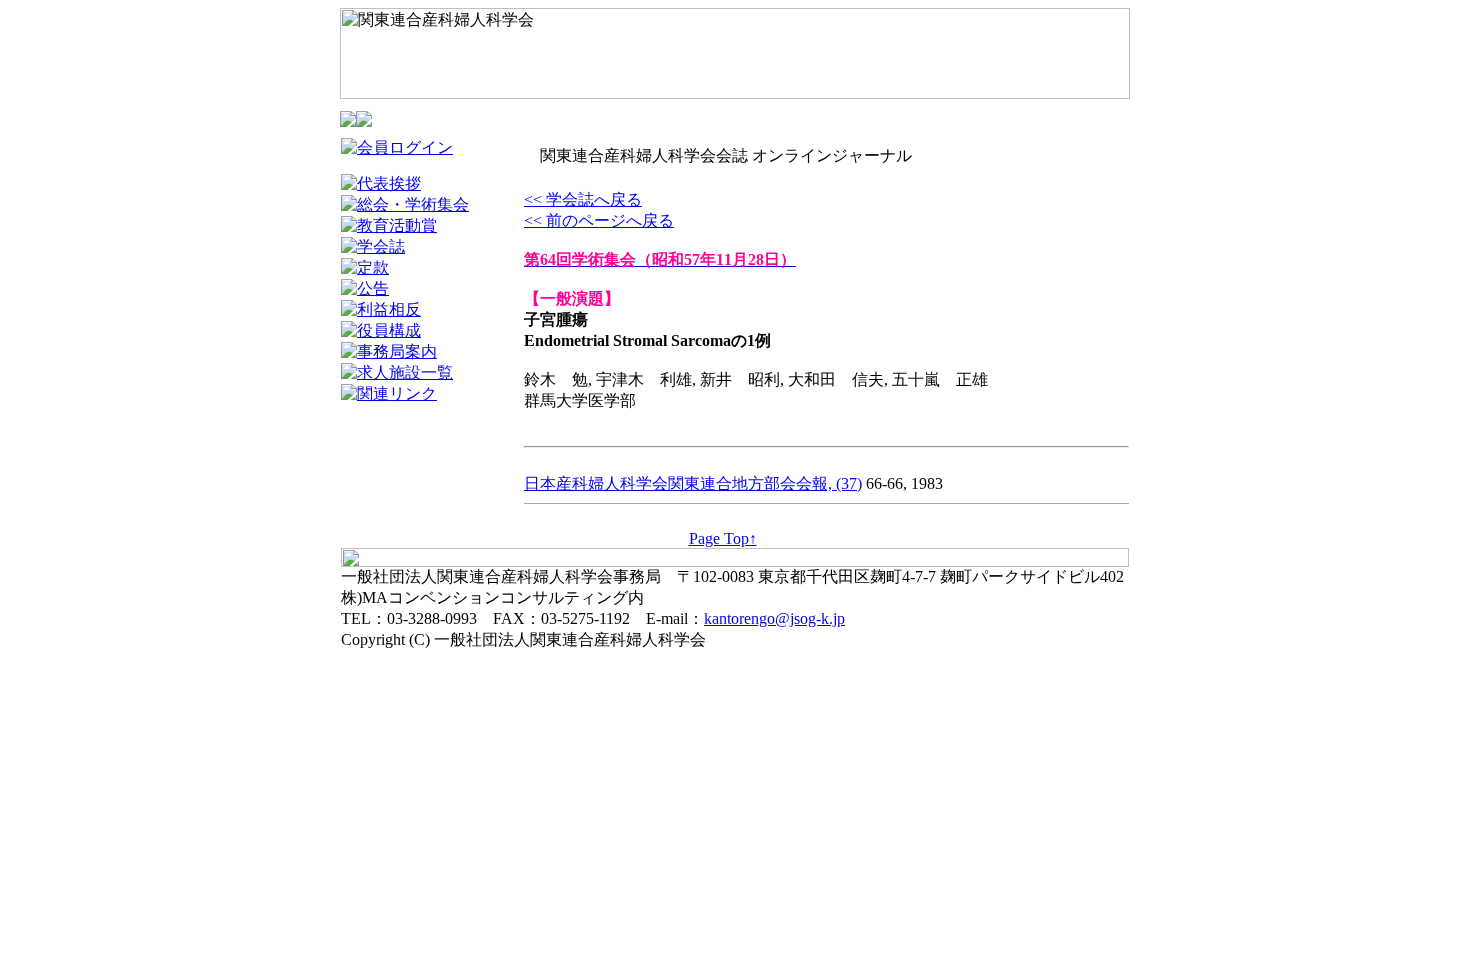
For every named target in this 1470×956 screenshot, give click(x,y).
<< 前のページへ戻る (599, 220)
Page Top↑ (723, 538)
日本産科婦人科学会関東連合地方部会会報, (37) (693, 483)
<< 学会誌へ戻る (583, 199)
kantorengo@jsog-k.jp (774, 618)
